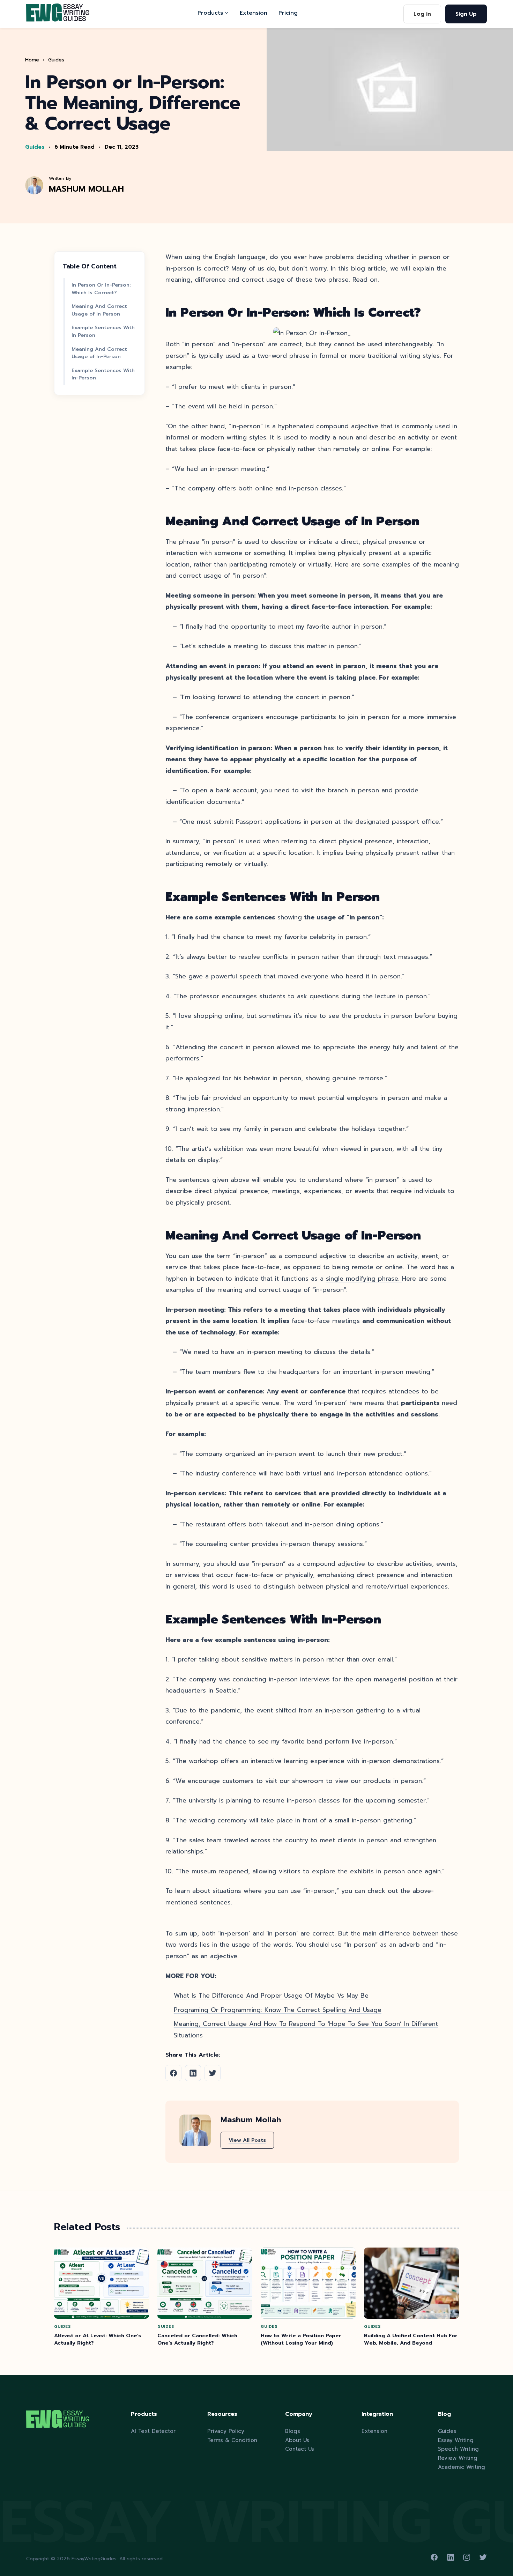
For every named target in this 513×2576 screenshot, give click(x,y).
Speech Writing (458, 2449)
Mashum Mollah (86, 189)
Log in (422, 14)
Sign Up (466, 14)
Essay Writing (456, 2440)
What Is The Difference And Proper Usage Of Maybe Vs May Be (271, 1996)
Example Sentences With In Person (103, 332)
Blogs (293, 2431)
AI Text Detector (153, 2431)
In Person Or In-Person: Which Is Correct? (101, 289)
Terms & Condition (232, 2440)
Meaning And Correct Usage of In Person (99, 310)
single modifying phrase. (364, 1279)
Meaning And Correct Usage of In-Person (99, 353)
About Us (297, 2440)
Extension (254, 13)
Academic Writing (462, 2467)
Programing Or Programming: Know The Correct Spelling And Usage (278, 2010)
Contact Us (300, 2449)
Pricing (288, 13)
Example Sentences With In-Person (103, 374)
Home (32, 60)
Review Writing (458, 2458)
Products (210, 13)
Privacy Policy (226, 2431)
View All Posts (247, 2140)
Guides (56, 60)
